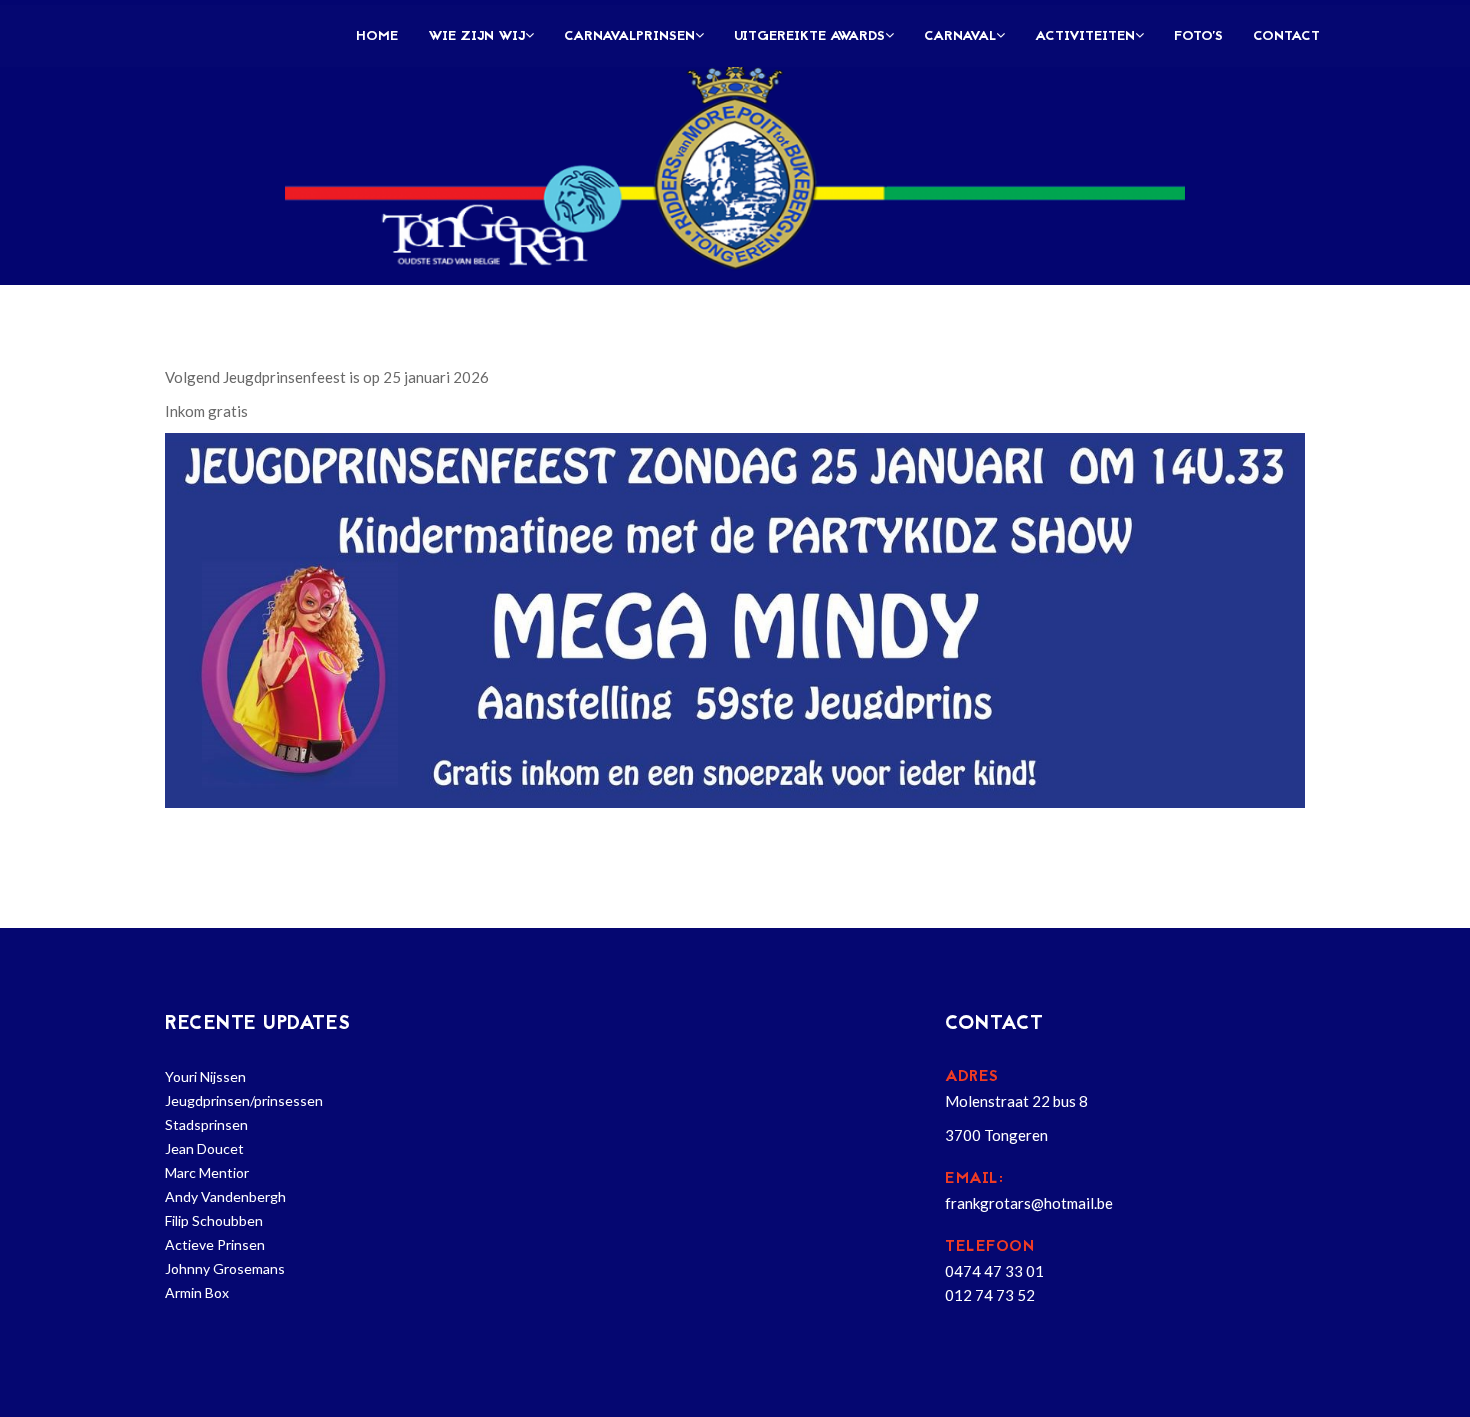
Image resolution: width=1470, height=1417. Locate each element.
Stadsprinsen (206, 1124)
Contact (1286, 36)
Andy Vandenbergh (225, 1196)
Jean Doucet (204, 1148)
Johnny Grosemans (225, 1268)
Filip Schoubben (214, 1220)
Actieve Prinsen (215, 1244)
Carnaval (960, 36)
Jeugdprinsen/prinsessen (244, 1100)
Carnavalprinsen (629, 36)
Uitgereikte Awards (809, 36)
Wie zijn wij (476, 36)
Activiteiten (1085, 36)
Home (377, 36)
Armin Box (197, 1292)
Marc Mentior (207, 1172)
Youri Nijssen (205, 1076)
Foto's (1198, 36)
